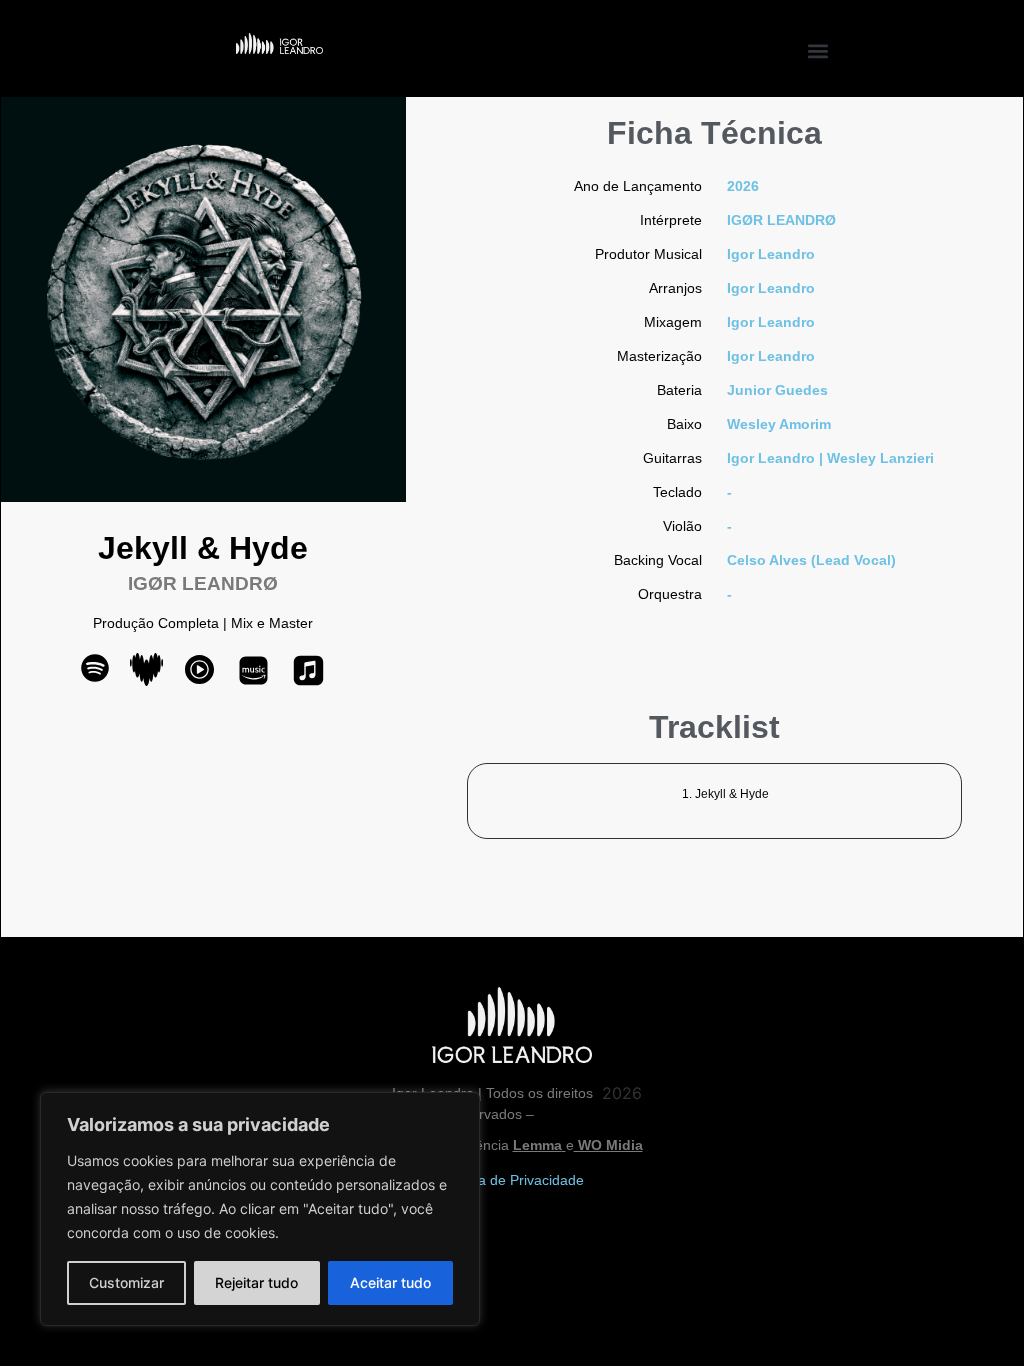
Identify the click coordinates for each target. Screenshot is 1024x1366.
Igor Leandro (771, 254)
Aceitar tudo (390, 1282)
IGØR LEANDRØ (781, 220)
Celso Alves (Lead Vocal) (811, 560)
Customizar (126, 1282)
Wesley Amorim (779, 424)
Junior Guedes (777, 390)
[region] (260, 1209)
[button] (818, 50)
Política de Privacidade (512, 1180)
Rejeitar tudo (256, 1282)
